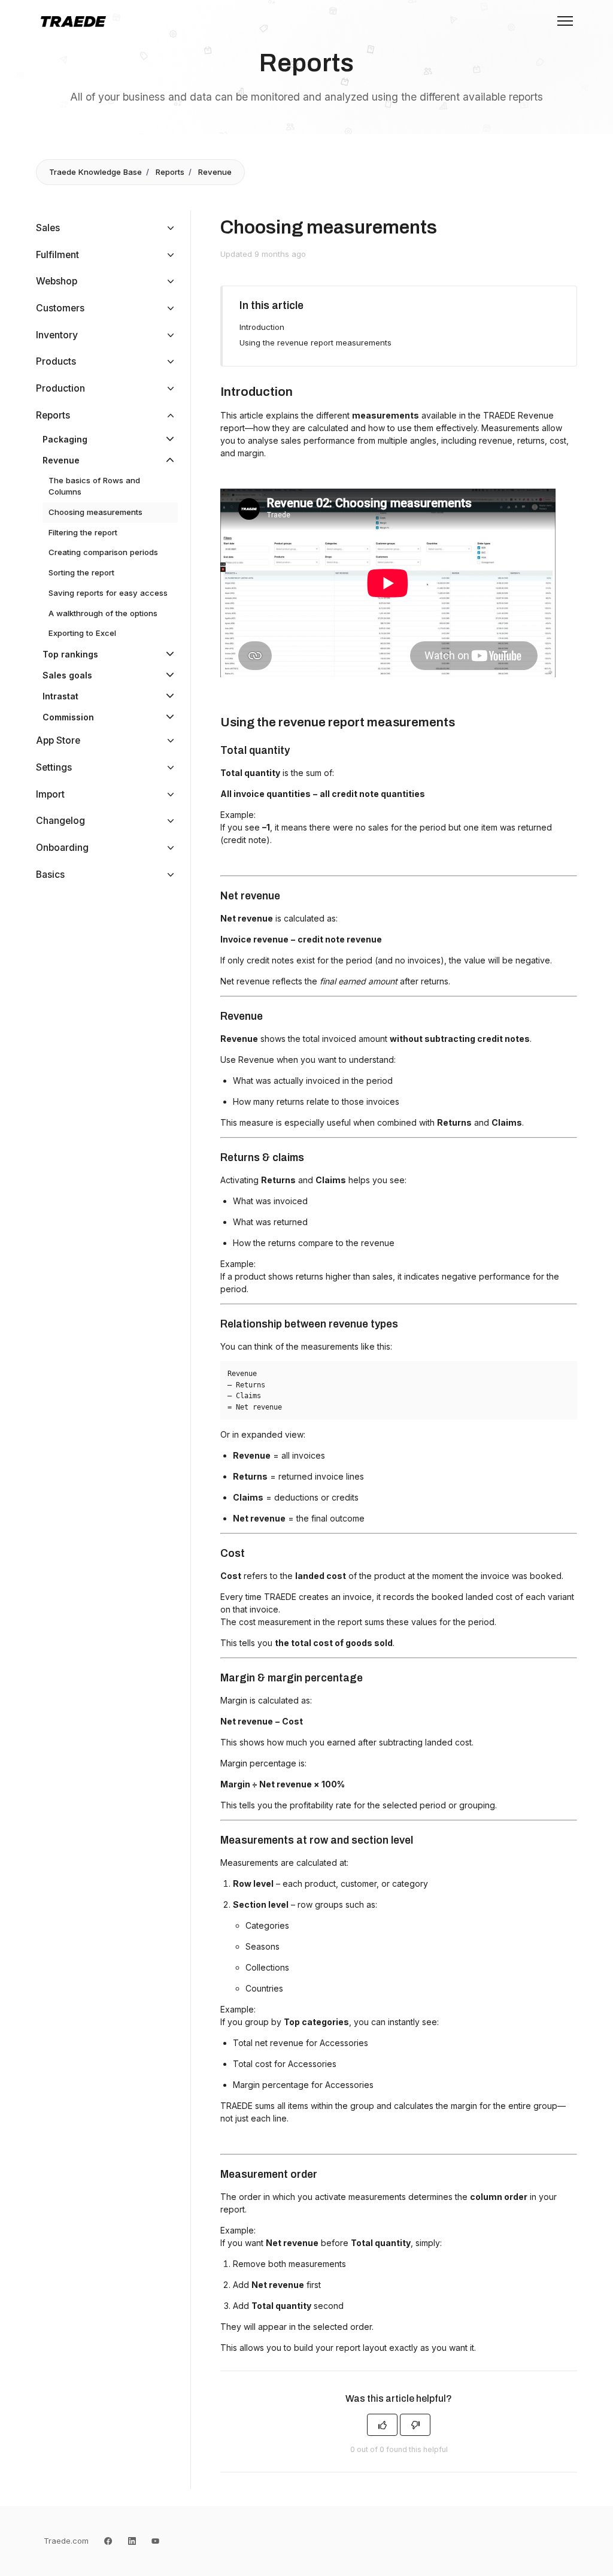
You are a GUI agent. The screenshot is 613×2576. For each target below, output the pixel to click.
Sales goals (67, 675)
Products (56, 361)
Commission (68, 717)
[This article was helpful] (382, 2425)
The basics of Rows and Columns (94, 486)
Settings (54, 767)
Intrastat (60, 696)
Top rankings (70, 654)
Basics (50, 875)
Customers (60, 308)
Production (60, 388)
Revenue (215, 172)
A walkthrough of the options (103, 613)
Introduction (262, 327)
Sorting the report (81, 572)
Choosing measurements (95, 512)
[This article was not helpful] (415, 2425)
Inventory (57, 335)
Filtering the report (83, 532)
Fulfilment (57, 255)
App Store (58, 740)
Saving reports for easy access (108, 593)
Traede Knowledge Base (95, 172)
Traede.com (66, 2541)
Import (50, 794)
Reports (170, 172)
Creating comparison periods (103, 552)
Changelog (60, 821)
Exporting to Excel (82, 633)
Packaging (65, 439)
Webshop (57, 281)
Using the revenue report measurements (315, 343)
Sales (48, 228)
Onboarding (62, 848)
